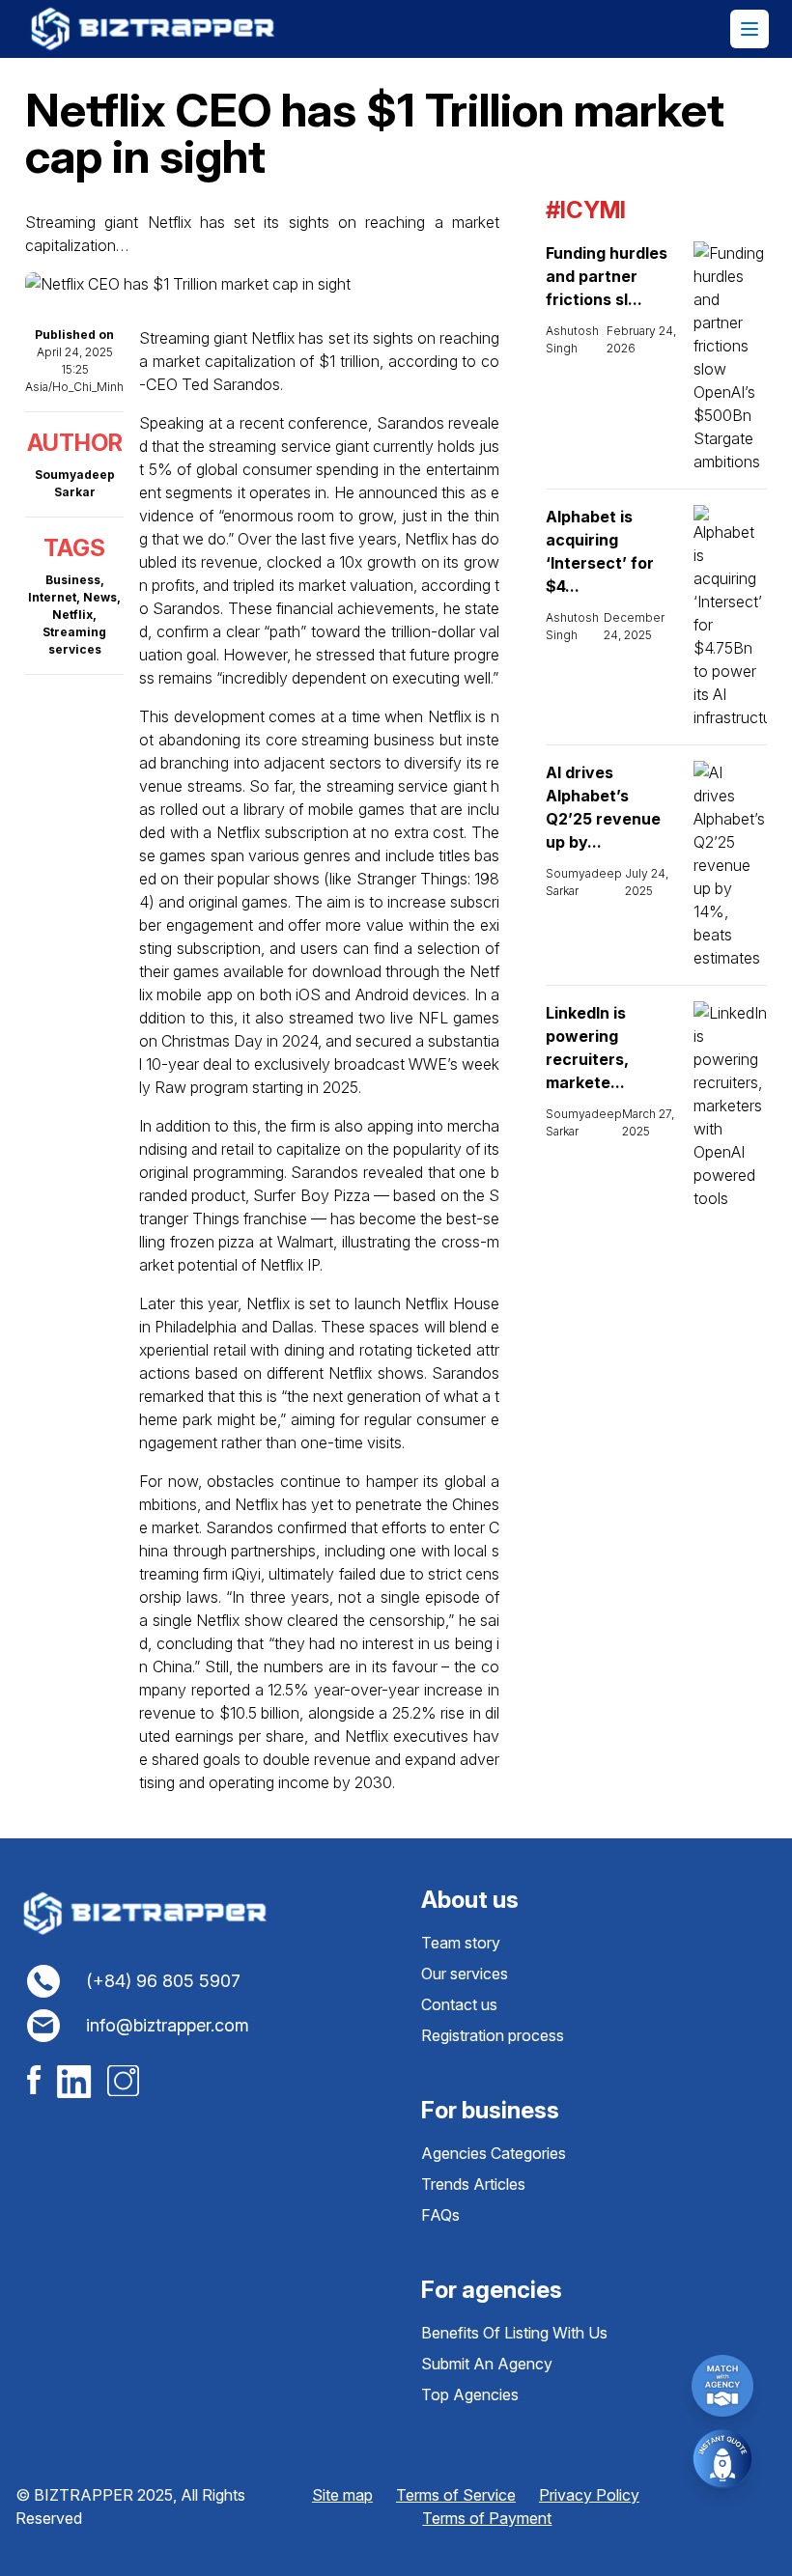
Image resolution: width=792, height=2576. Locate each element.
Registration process (493, 2035)
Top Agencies (470, 2394)
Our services (465, 1974)
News (100, 597)
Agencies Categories (494, 2153)
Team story (461, 1943)
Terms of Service (456, 2495)
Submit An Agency (487, 2364)
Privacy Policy (589, 2495)
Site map (342, 2495)
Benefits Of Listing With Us (514, 2333)
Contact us (459, 2004)
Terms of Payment (487, 2518)
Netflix (72, 615)
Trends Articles (473, 2184)
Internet (52, 597)
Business (73, 580)
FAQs (440, 2215)
